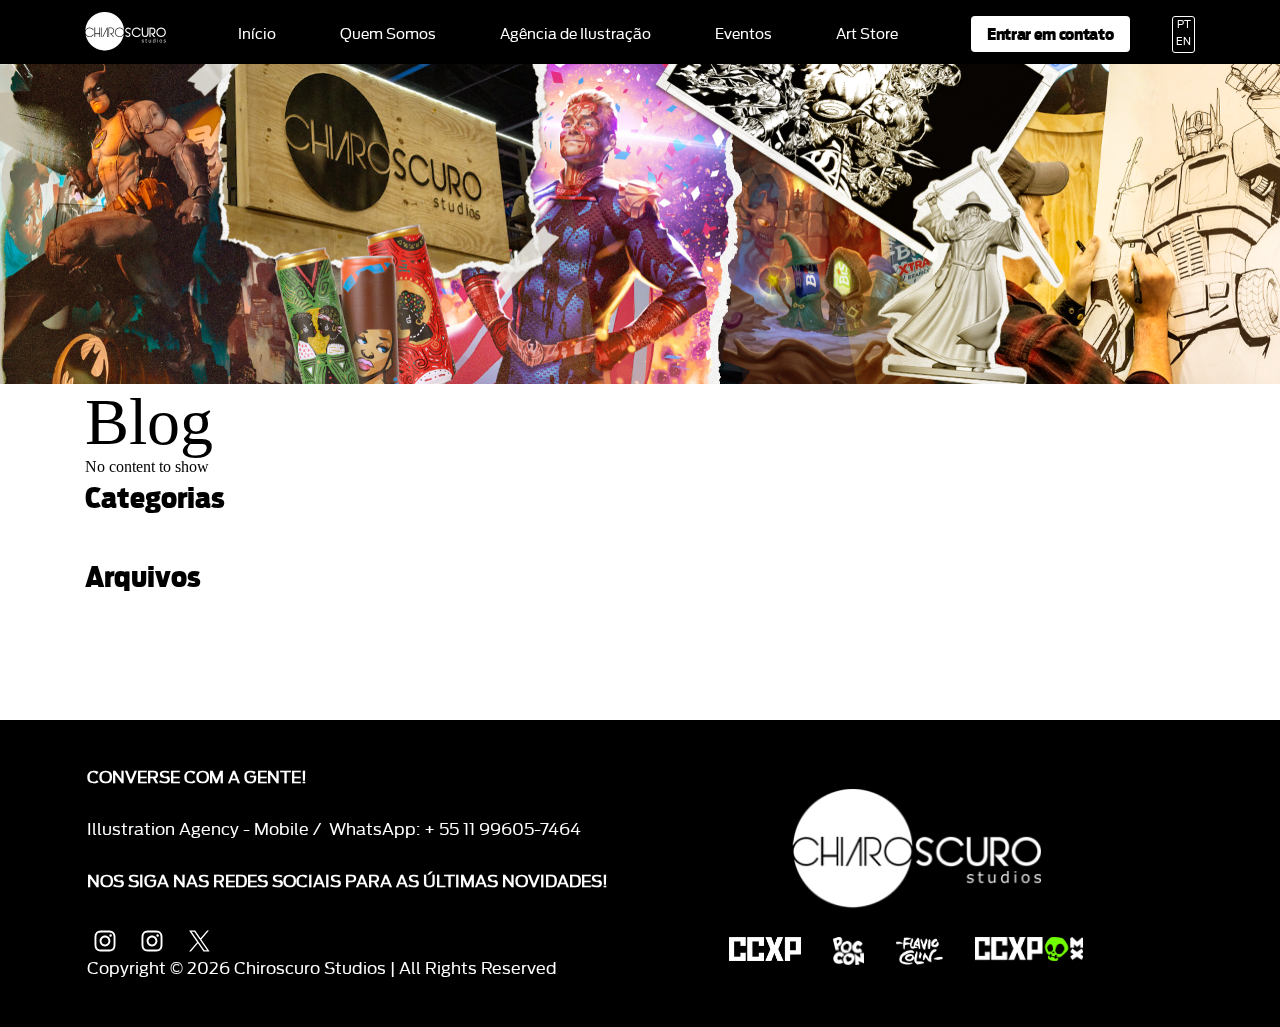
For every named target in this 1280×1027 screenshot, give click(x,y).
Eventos (743, 35)
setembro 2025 (137, 660)
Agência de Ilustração (575, 35)
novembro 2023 (139, 694)
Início (257, 35)
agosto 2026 (129, 609)
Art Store (867, 35)
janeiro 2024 (128, 677)
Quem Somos (388, 35)
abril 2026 (120, 626)
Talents (111, 530)
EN (1183, 42)
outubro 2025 (132, 643)
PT (1184, 25)
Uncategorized (136, 547)
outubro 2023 (132, 711)
